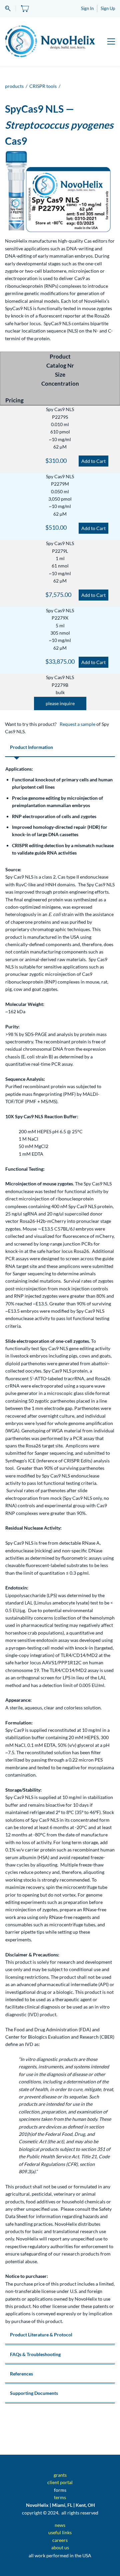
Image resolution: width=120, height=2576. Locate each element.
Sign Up (108, 8)
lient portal (61, 2482)
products (14, 86)
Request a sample (77, 724)
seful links (61, 2532)
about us (60, 2547)
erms (61, 2497)
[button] (60, 703)
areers (61, 2540)
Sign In (87, 8)
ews (61, 2525)
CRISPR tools (43, 86)
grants (60, 2475)
